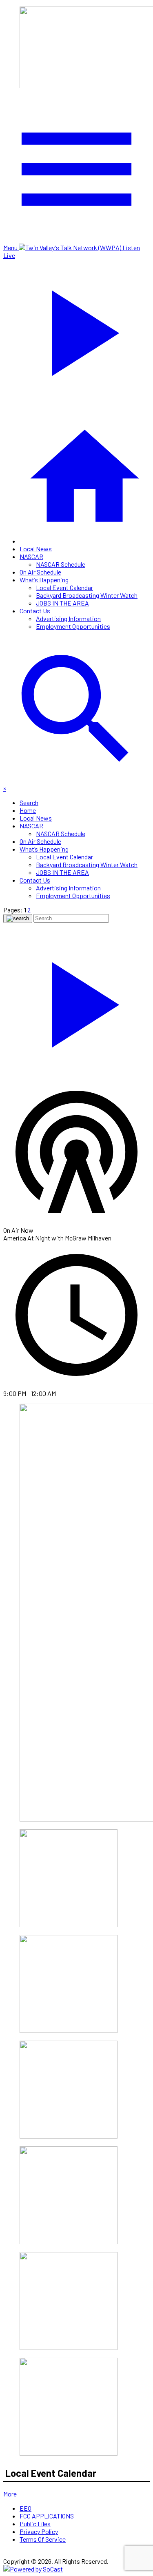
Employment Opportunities (73, 626)
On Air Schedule (40, 572)
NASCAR (31, 556)
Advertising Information (68, 618)
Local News (36, 549)
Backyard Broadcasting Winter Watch (87, 595)
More (10, 2494)
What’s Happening (44, 580)
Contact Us (35, 611)
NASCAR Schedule (61, 564)
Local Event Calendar (64, 587)
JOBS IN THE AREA (62, 603)
